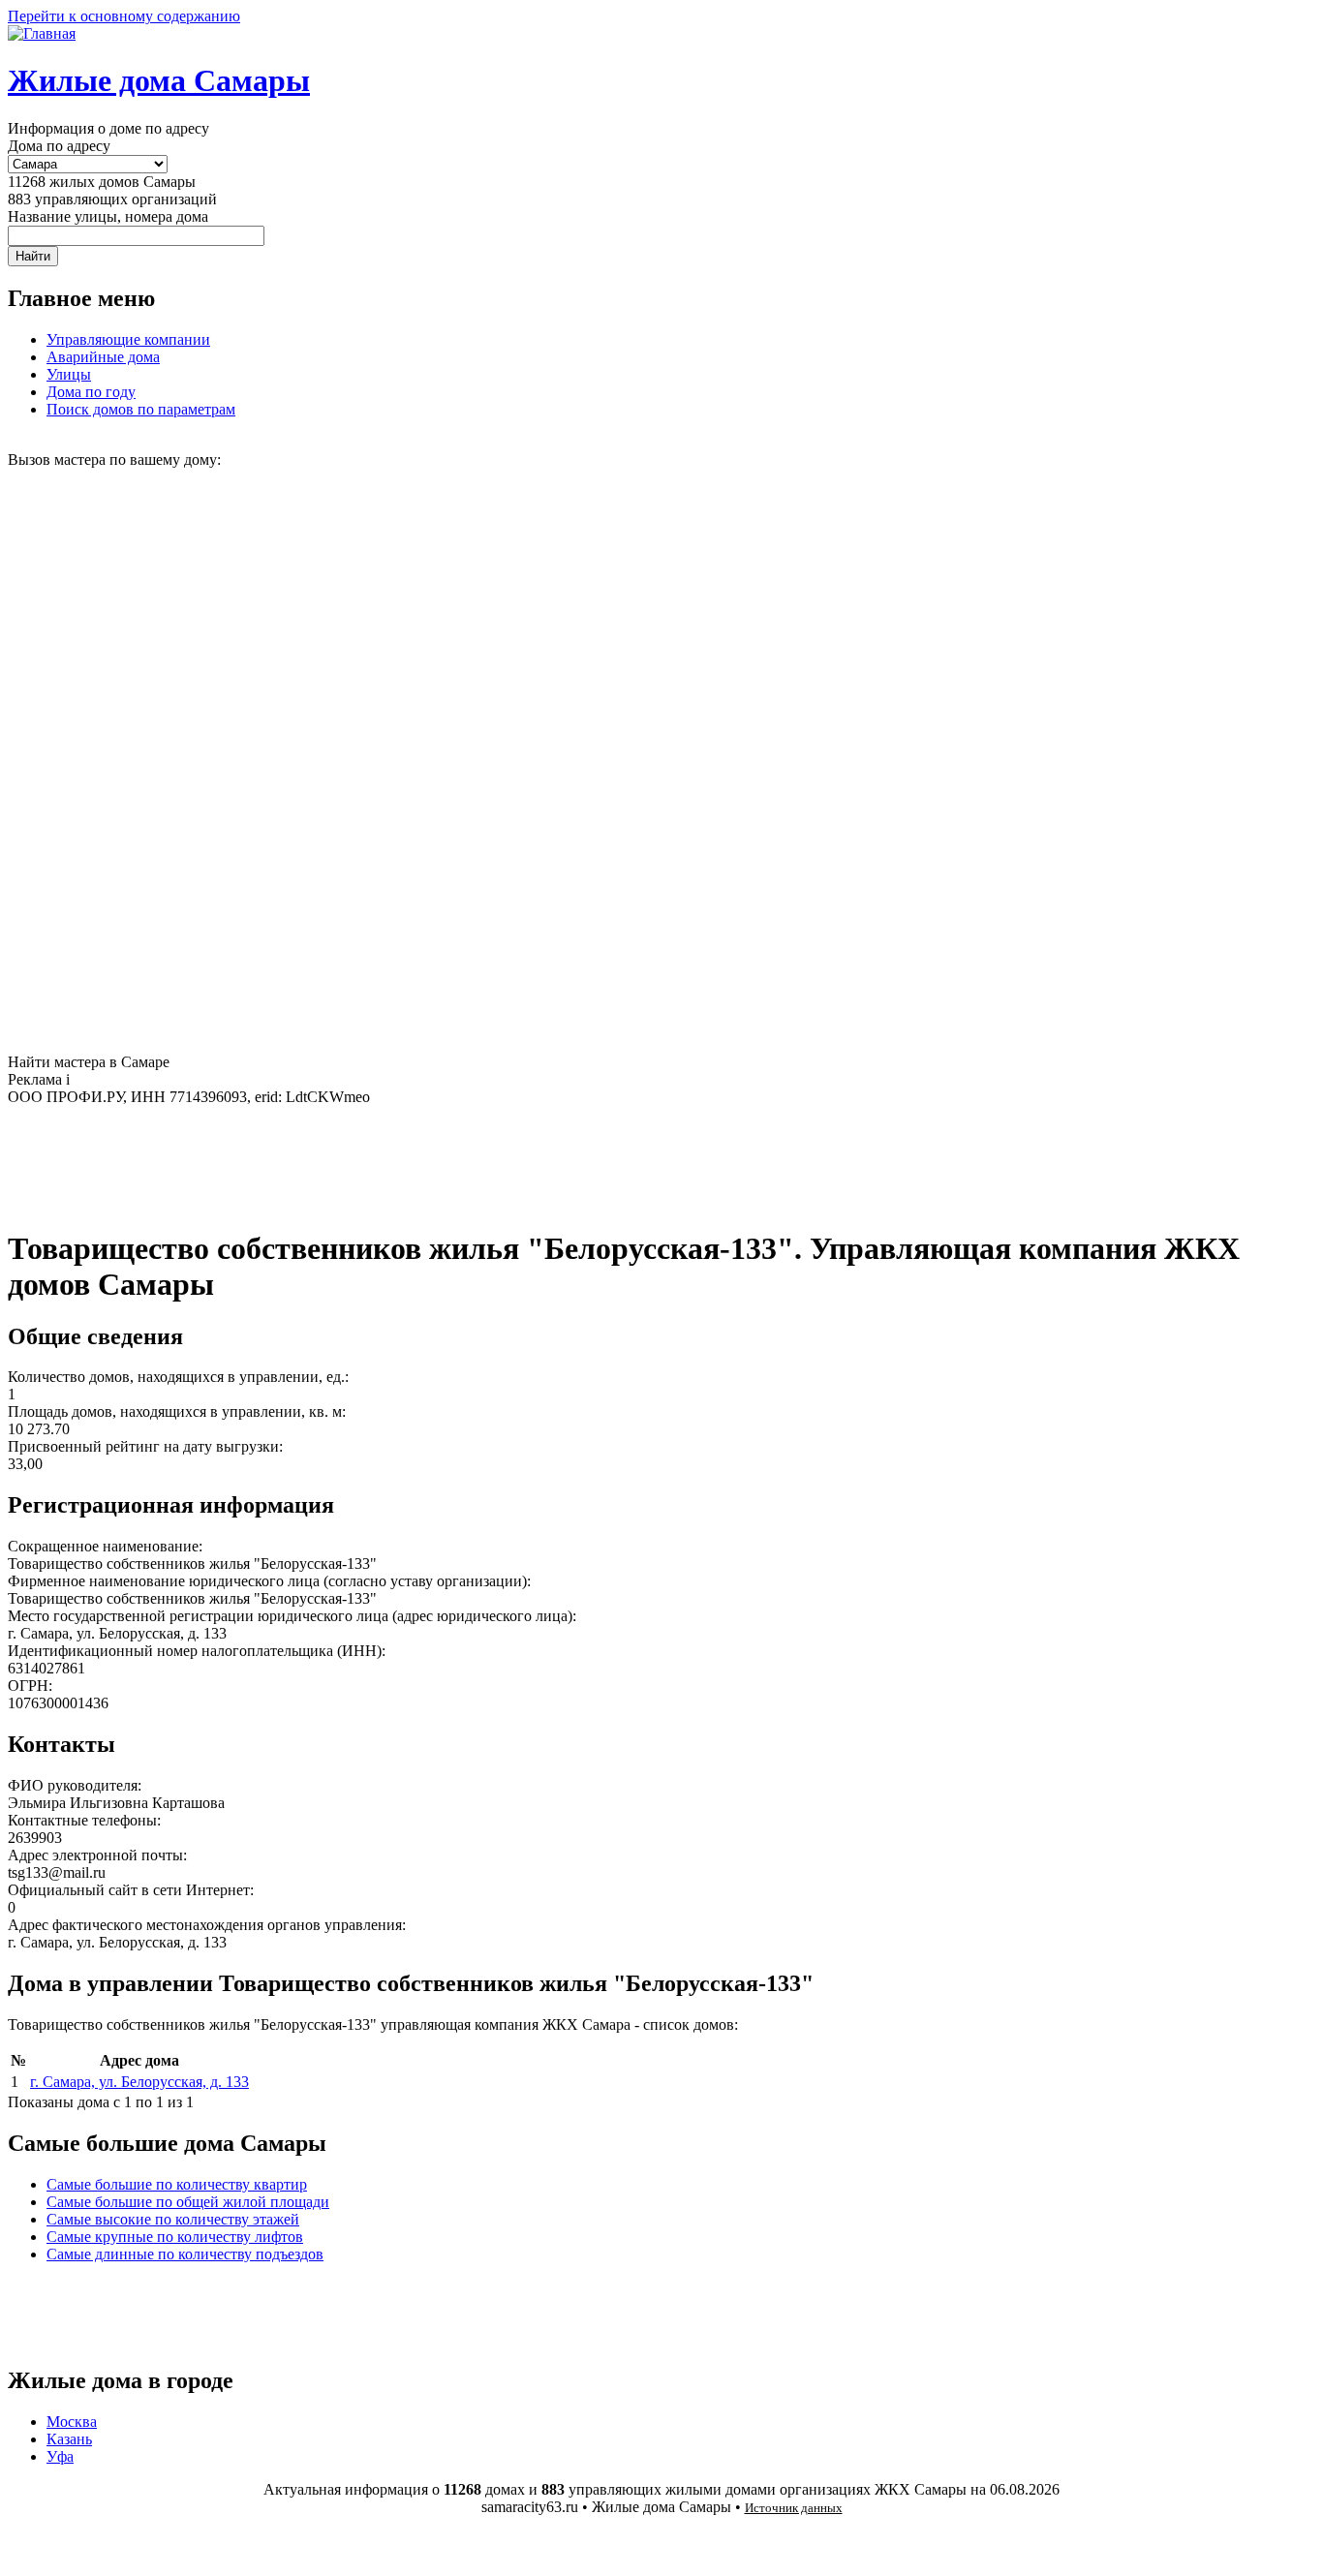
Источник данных (794, 2508)
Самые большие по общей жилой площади (188, 2202)
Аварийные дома (103, 357)
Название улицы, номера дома (108, 216)
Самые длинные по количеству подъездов (185, 2254)
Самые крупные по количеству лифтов (175, 2237)
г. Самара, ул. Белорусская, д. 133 (139, 2082)
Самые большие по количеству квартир (177, 2184)
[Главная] (42, 33)
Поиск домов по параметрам (141, 409)
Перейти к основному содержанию (124, 16)
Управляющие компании (128, 339)
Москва (72, 2422)
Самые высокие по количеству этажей (173, 2219)
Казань (69, 2439)
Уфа (60, 2456)
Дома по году (91, 392)
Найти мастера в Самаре (89, 1062)
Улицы (69, 374)
